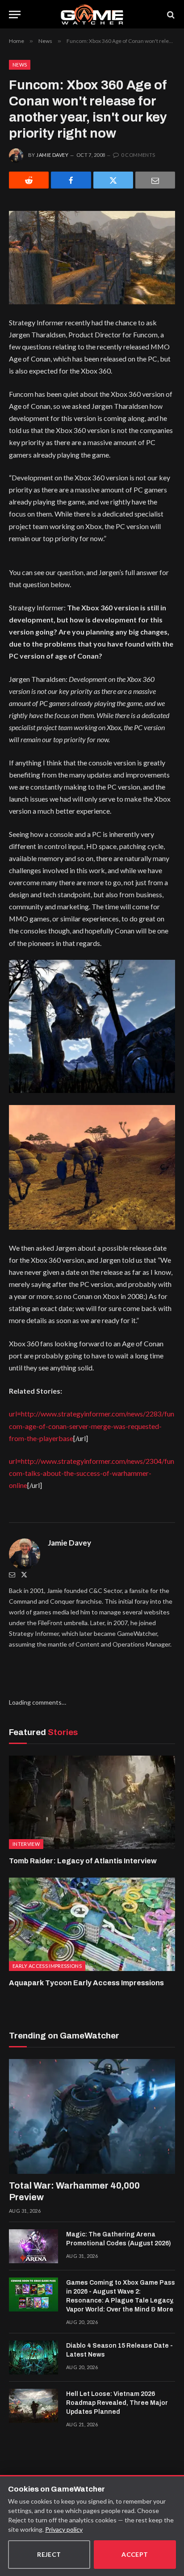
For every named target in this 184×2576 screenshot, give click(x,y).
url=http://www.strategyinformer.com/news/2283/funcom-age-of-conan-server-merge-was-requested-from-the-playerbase (92, 1426)
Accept (135, 2554)
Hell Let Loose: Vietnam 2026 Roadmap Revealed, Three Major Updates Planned (117, 2403)
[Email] (155, 180)
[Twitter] (24, 1574)
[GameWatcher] (92, 15)
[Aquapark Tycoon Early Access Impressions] (92, 1924)
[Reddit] (29, 180)
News (20, 65)
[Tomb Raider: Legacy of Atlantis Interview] (92, 1802)
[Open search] (170, 15)
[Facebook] (71, 180)
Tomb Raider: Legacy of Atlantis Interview (83, 1861)
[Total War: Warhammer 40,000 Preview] (92, 2116)
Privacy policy (64, 2529)
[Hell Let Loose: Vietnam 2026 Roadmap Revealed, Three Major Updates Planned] (33, 2406)
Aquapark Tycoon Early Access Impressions (86, 1983)
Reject (49, 2554)
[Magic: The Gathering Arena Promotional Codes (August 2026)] (33, 2246)
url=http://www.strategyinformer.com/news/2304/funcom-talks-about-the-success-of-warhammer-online (92, 1473)
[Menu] (15, 15)
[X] (113, 180)
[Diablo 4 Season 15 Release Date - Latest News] (33, 2357)
